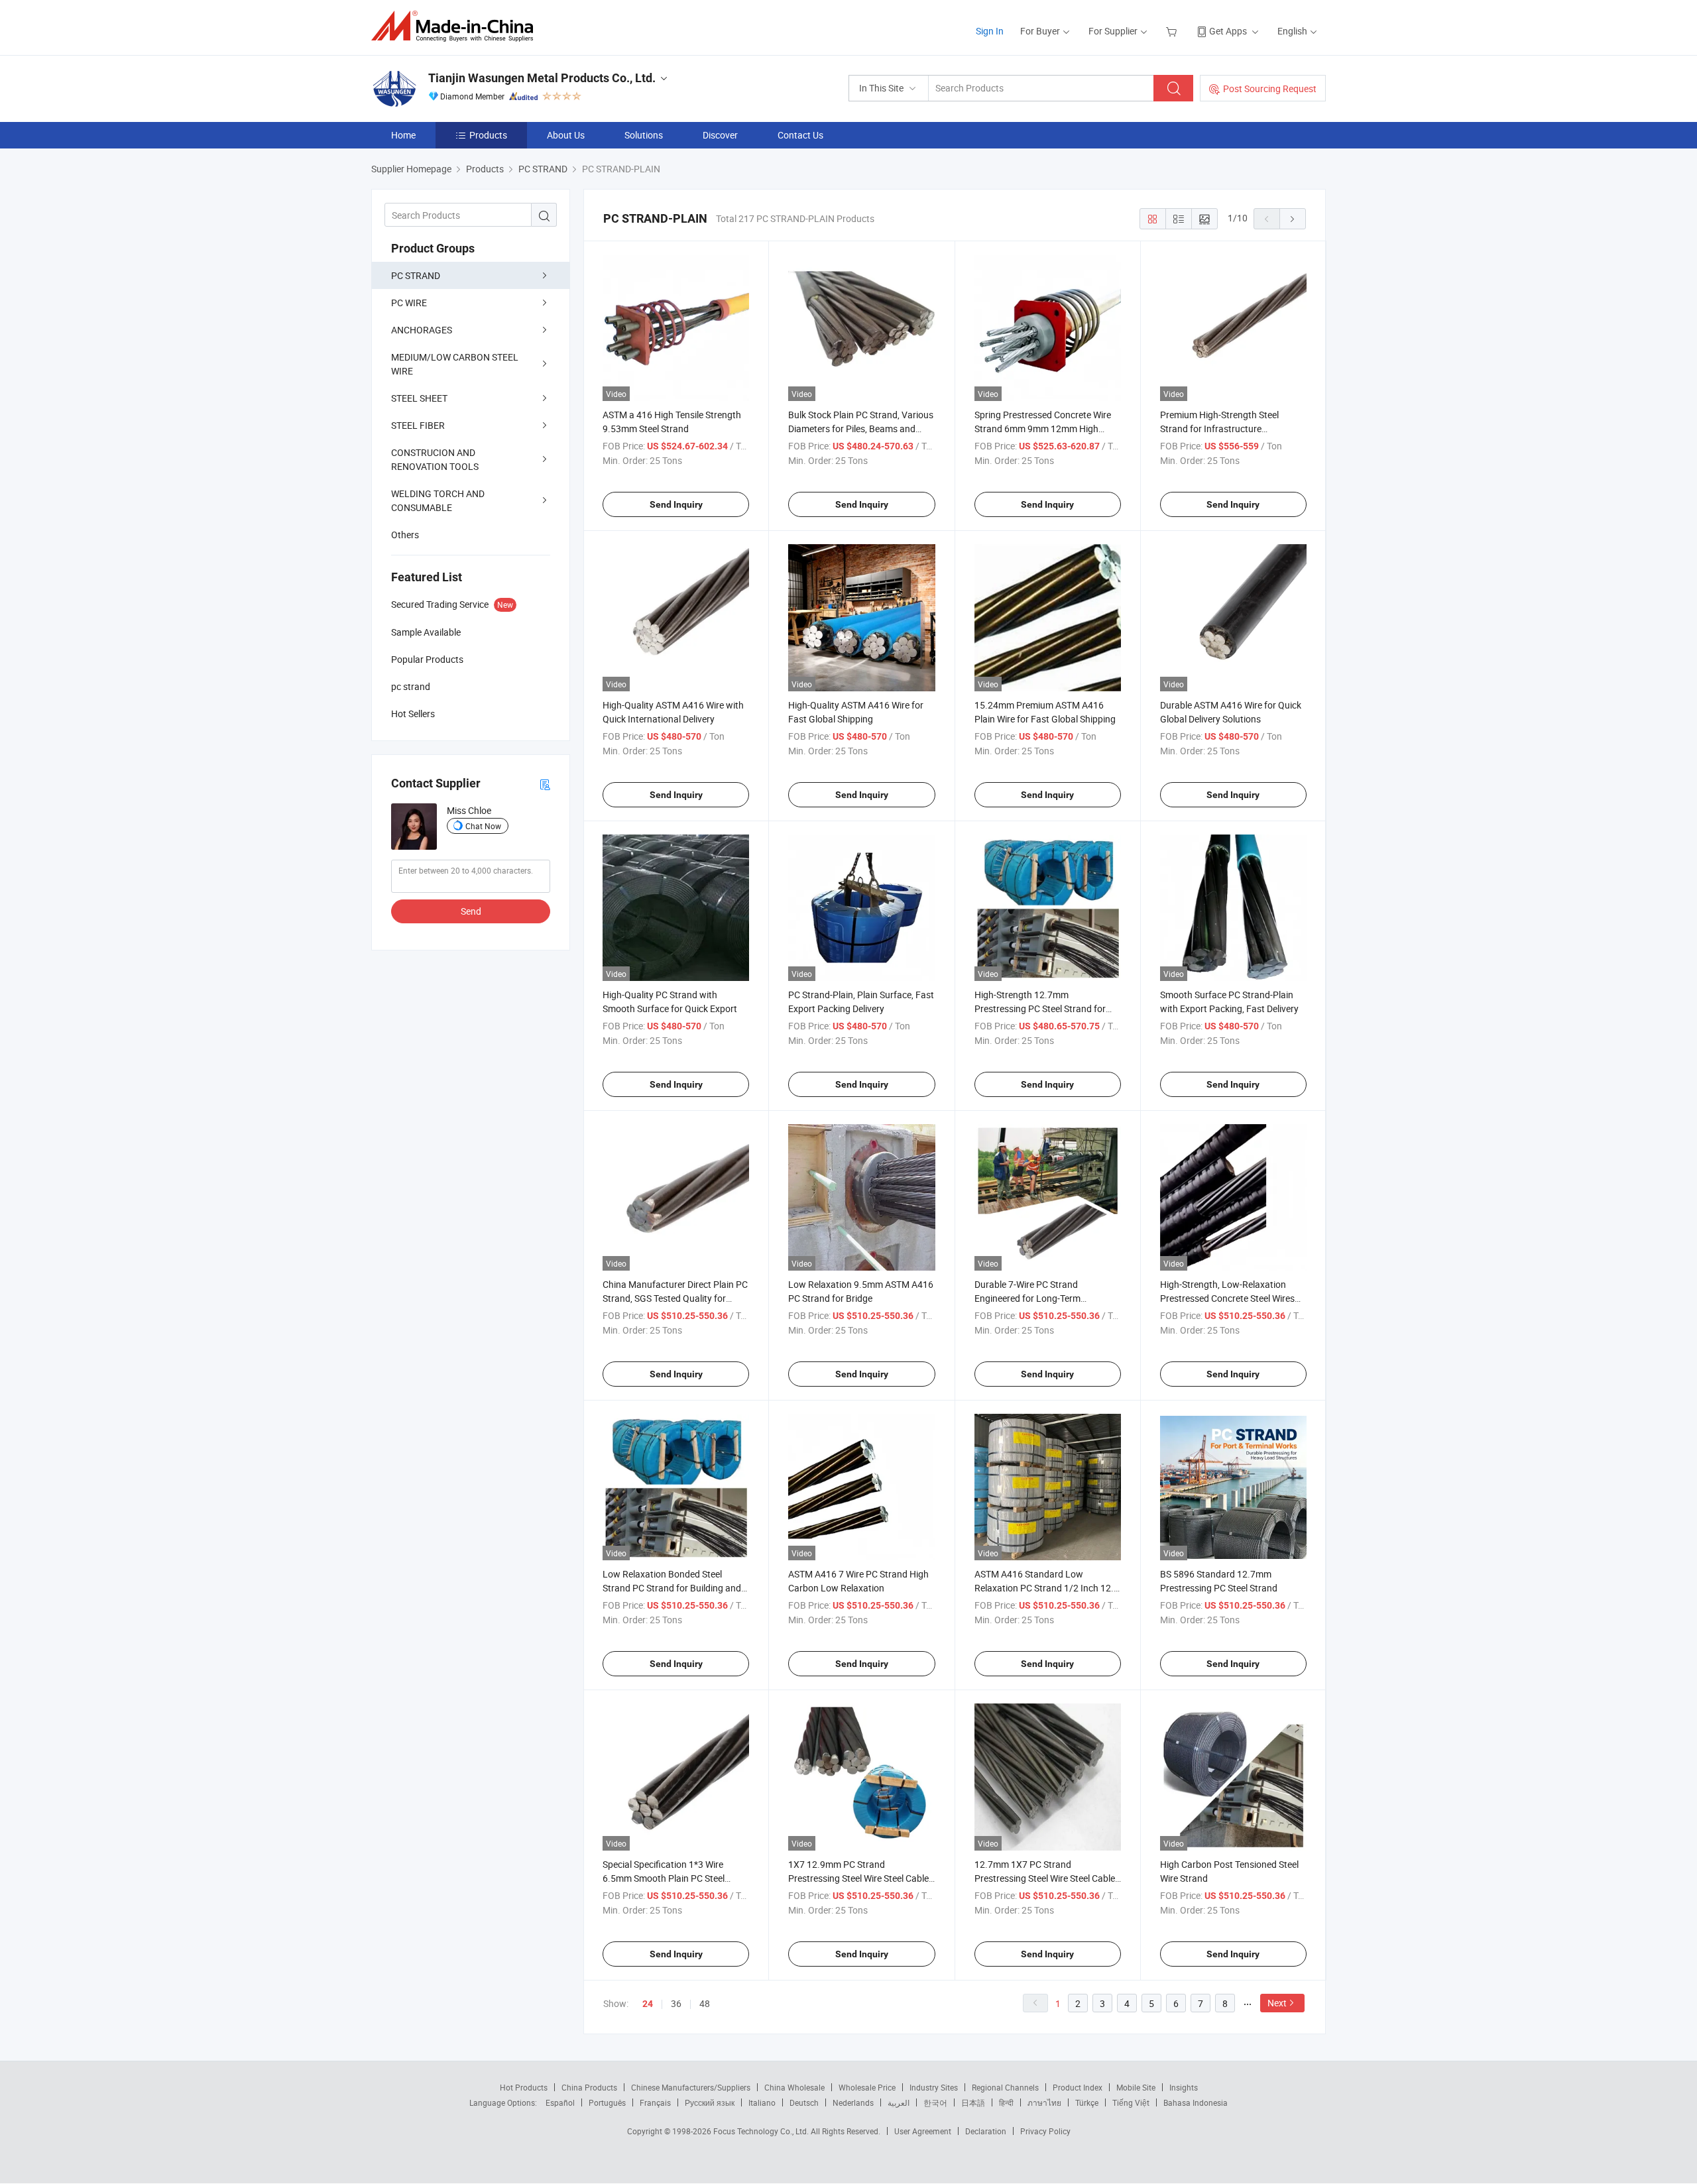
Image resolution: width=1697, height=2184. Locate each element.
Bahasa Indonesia (1196, 2102)
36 (676, 2003)
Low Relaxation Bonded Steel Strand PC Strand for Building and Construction (672, 1588)
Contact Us (800, 135)
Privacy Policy (1045, 2131)
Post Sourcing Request (1270, 88)
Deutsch (804, 2102)
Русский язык (710, 2102)
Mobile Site (1136, 2087)
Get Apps (1228, 31)
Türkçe (1087, 2102)
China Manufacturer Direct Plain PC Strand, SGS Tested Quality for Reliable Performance (675, 1298)
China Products (589, 2087)
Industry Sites (934, 2087)
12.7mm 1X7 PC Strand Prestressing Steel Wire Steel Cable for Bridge (1045, 1878)
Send (471, 911)
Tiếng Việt (1131, 2102)
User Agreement (923, 2131)
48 (705, 2003)
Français (655, 2102)
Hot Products (524, 2087)
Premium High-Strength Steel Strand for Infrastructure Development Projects (1219, 429)
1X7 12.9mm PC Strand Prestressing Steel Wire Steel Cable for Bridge (858, 1878)
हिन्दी (1006, 2102)
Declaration (986, 2131)
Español (560, 2102)
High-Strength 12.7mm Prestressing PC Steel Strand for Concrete (1040, 1008)
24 (648, 2004)
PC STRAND (416, 275)
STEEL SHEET (419, 398)
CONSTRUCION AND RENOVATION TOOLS (435, 459)
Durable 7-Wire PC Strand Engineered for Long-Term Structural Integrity (1027, 1298)
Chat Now (483, 826)
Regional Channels (1005, 2087)
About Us (566, 135)
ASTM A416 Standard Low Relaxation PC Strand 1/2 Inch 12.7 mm (1047, 1588)
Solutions (644, 135)
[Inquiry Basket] (1173, 31)
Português (607, 2102)
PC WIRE (409, 303)
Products (488, 135)
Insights (1184, 2087)
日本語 (973, 2102)
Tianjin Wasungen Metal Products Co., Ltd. (542, 78)
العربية (899, 2102)
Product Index (1078, 2087)
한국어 (935, 2102)
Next (1277, 2003)
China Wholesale (794, 2087)
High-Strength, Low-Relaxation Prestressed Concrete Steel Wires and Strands (1227, 1298)
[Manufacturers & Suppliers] (456, 26)
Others (405, 535)
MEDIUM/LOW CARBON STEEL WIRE (455, 364)
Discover (720, 135)
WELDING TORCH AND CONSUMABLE (438, 500)
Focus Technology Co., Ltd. (762, 2131)
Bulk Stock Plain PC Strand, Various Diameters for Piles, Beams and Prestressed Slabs (861, 429)
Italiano (762, 2102)
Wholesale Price (867, 2087)
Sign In (990, 31)
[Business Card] (545, 784)
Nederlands (853, 2102)
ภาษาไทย (1044, 2102)
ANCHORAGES (422, 330)
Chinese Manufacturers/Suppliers (691, 2087)
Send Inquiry (676, 504)
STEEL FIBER (418, 425)
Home (403, 135)
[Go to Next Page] (1293, 219)
